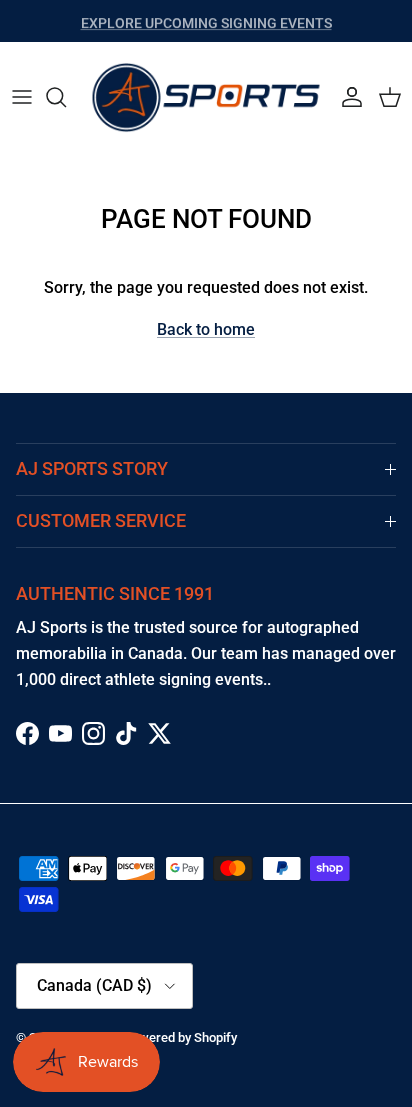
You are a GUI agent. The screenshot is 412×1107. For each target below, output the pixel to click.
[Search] (66, 97)
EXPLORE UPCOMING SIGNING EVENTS (206, 22)
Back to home (206, 329)
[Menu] (22, 97)
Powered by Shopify (180, 1037)
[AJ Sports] (206, 97)
